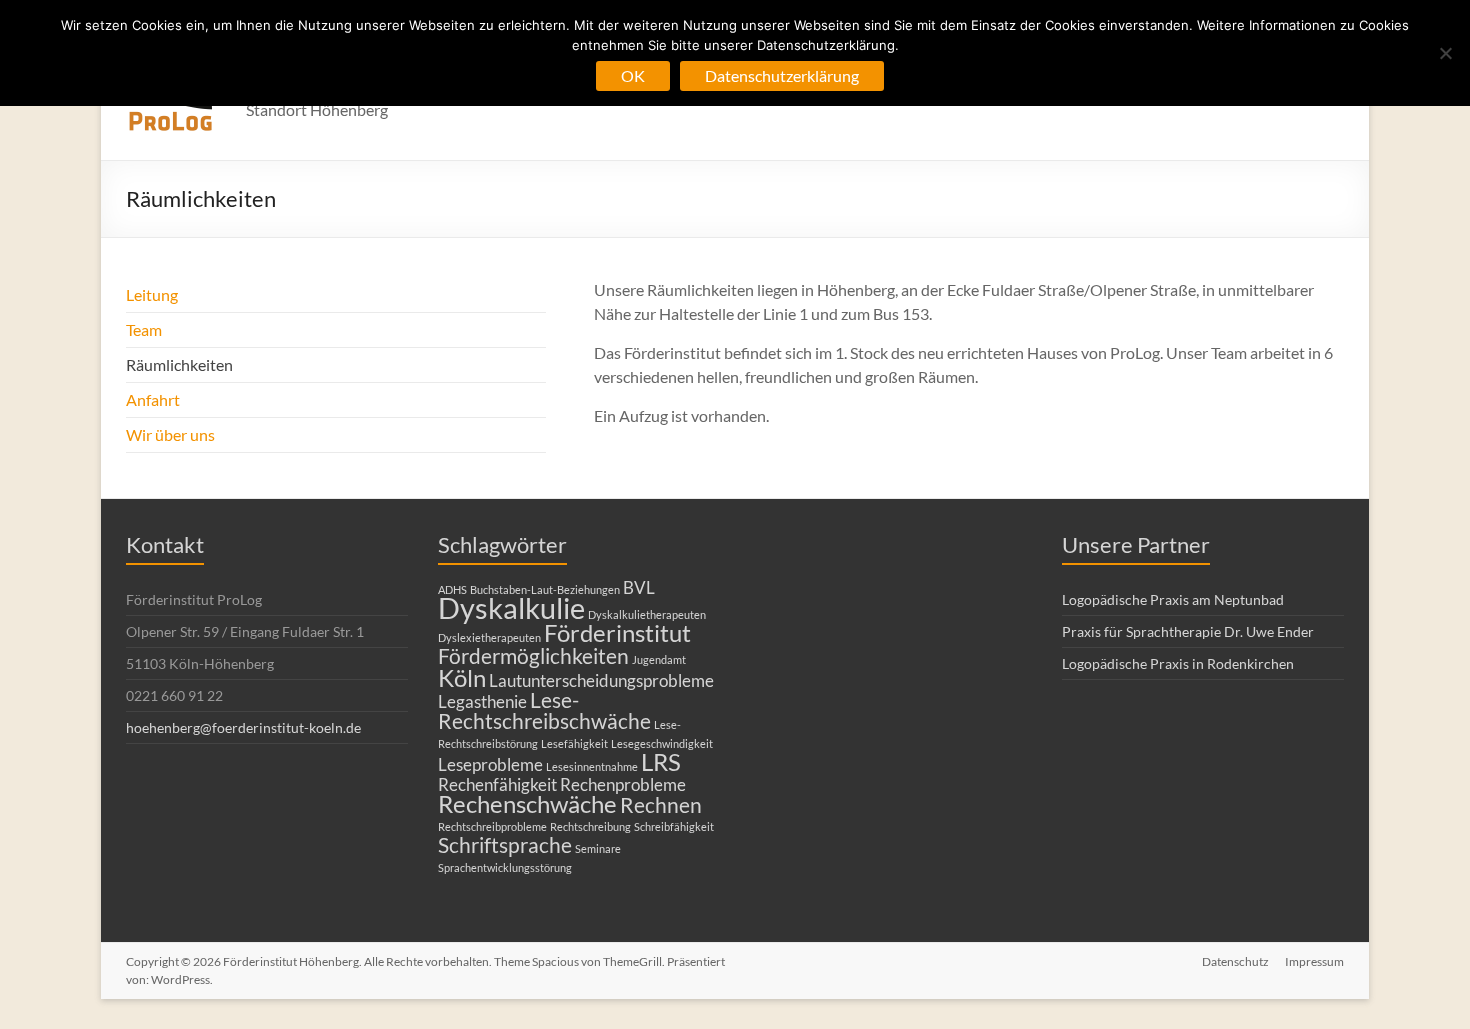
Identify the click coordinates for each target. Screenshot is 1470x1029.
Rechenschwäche (527, 803)
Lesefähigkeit (574, 743)
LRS (661, 761)
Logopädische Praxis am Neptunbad (1173, 599)
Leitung (152, 294)
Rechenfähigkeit (497, 784)
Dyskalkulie (511, 607)
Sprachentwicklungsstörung (505, 867)
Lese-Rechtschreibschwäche (544, 710)
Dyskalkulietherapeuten (647, 614)
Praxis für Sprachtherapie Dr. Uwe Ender (1188, 631)
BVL (639, 587)
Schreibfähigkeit (674, 826)
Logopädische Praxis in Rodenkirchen (1178, 663)
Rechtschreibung (590, 826)
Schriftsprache (505, 844)
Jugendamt (659, 659)
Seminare (598, 848)
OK (633, 75)
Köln (462, 677)
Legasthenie (482, 701)
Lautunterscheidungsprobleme (601, 680)
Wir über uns (170, 434)
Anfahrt (153, 399)
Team (144, 329)
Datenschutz (1235, 961)
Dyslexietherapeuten (489, 637)
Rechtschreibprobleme (492, 826)
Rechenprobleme (623, 784)
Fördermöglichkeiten (533, 655)
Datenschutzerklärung (782, 75)
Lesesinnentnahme (592, 766)
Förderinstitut (617, 632)
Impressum (1314, 961)
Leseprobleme (490, 764)
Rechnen (661, 804)
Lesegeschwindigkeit (662, 743)
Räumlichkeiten (179, 364)
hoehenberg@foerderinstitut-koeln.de (243, 727)
